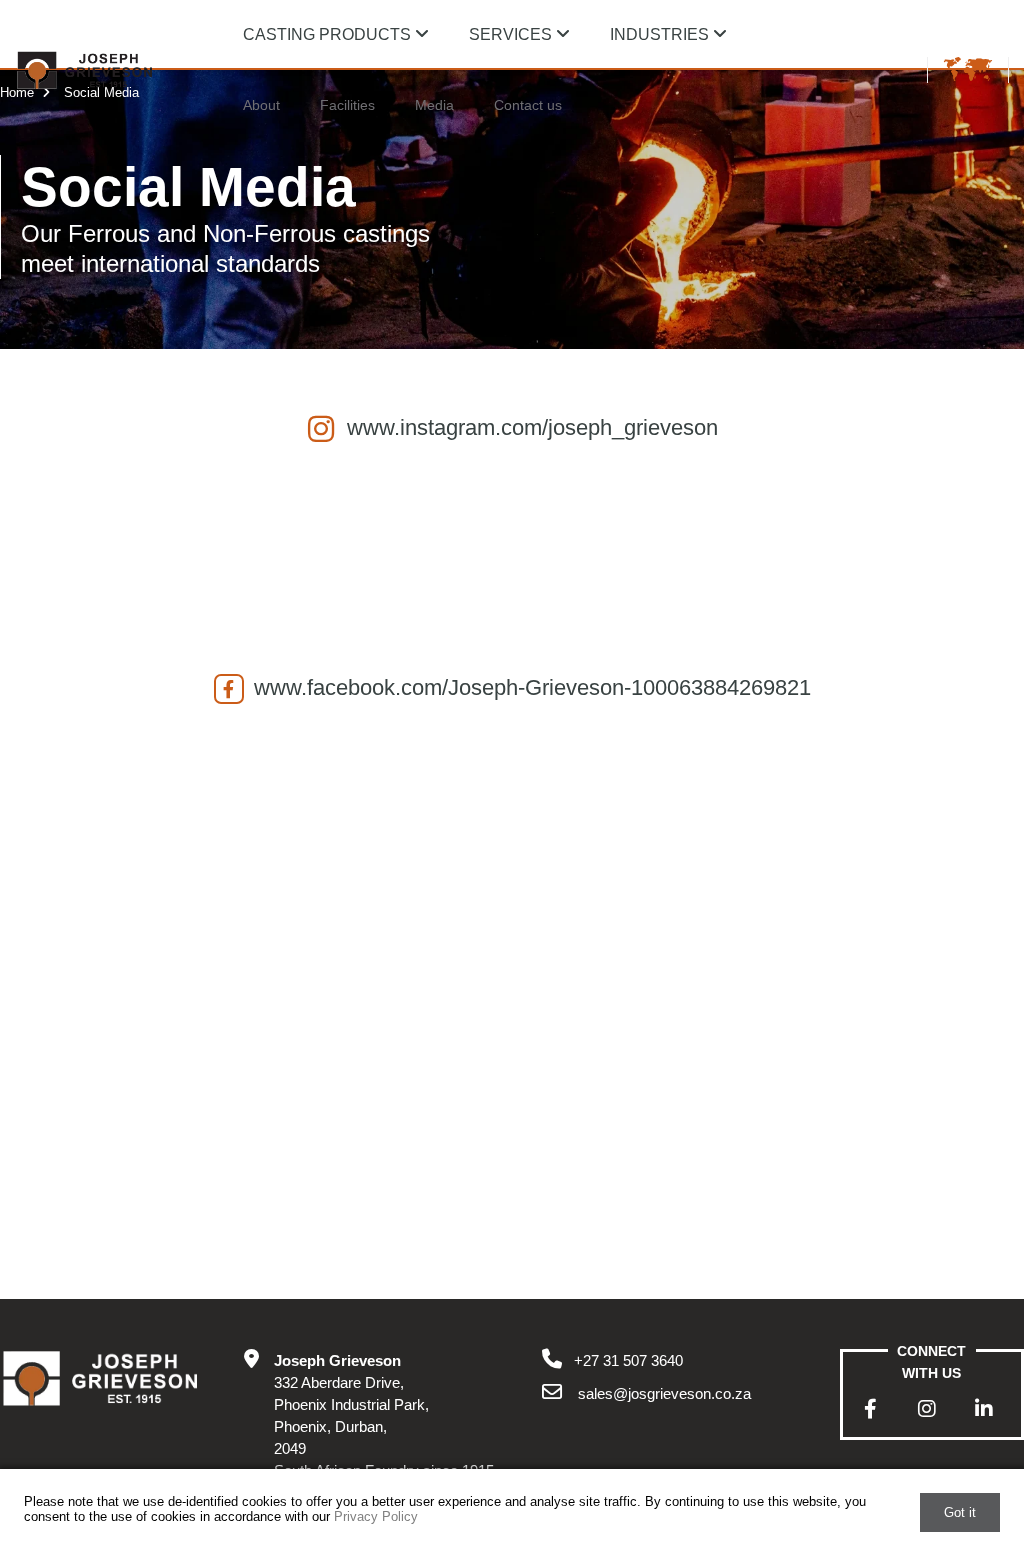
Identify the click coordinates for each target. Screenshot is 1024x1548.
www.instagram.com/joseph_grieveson (532, 427)
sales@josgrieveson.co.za (662, 1393)
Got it (960, 1512)
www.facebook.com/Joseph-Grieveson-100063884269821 (532, 687)
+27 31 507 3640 (628, 1360)
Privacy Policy (376, 1516)
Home (19, 92)
